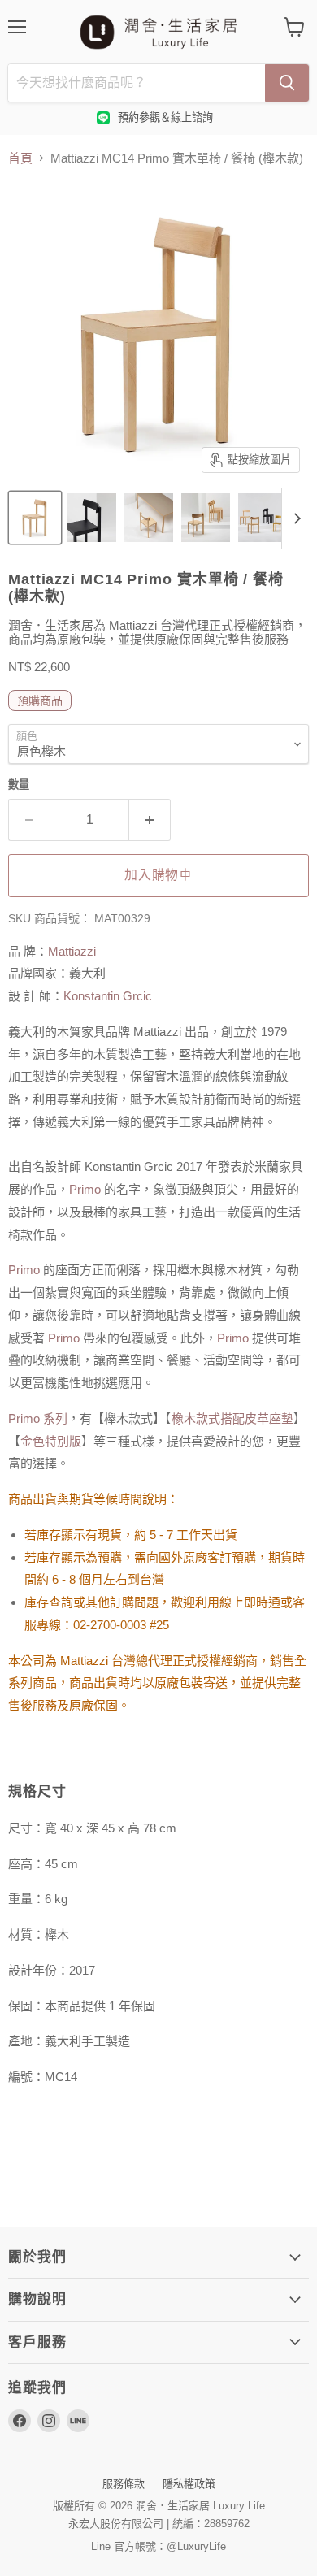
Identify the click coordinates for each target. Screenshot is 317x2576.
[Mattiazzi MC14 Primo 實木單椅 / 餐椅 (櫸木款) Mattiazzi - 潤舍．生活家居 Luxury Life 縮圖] (35, 518)
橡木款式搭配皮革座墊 (232, 1418)
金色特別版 (51, 1441)
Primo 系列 (38, 1418)
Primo (85, 1189)
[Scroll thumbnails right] (294, 518)
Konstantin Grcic (108, 996)
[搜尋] (287, 83)
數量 (19, 785)
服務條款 (124, 2484)
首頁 (20, 158)
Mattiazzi (72, 951)
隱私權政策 (189, 2484)
